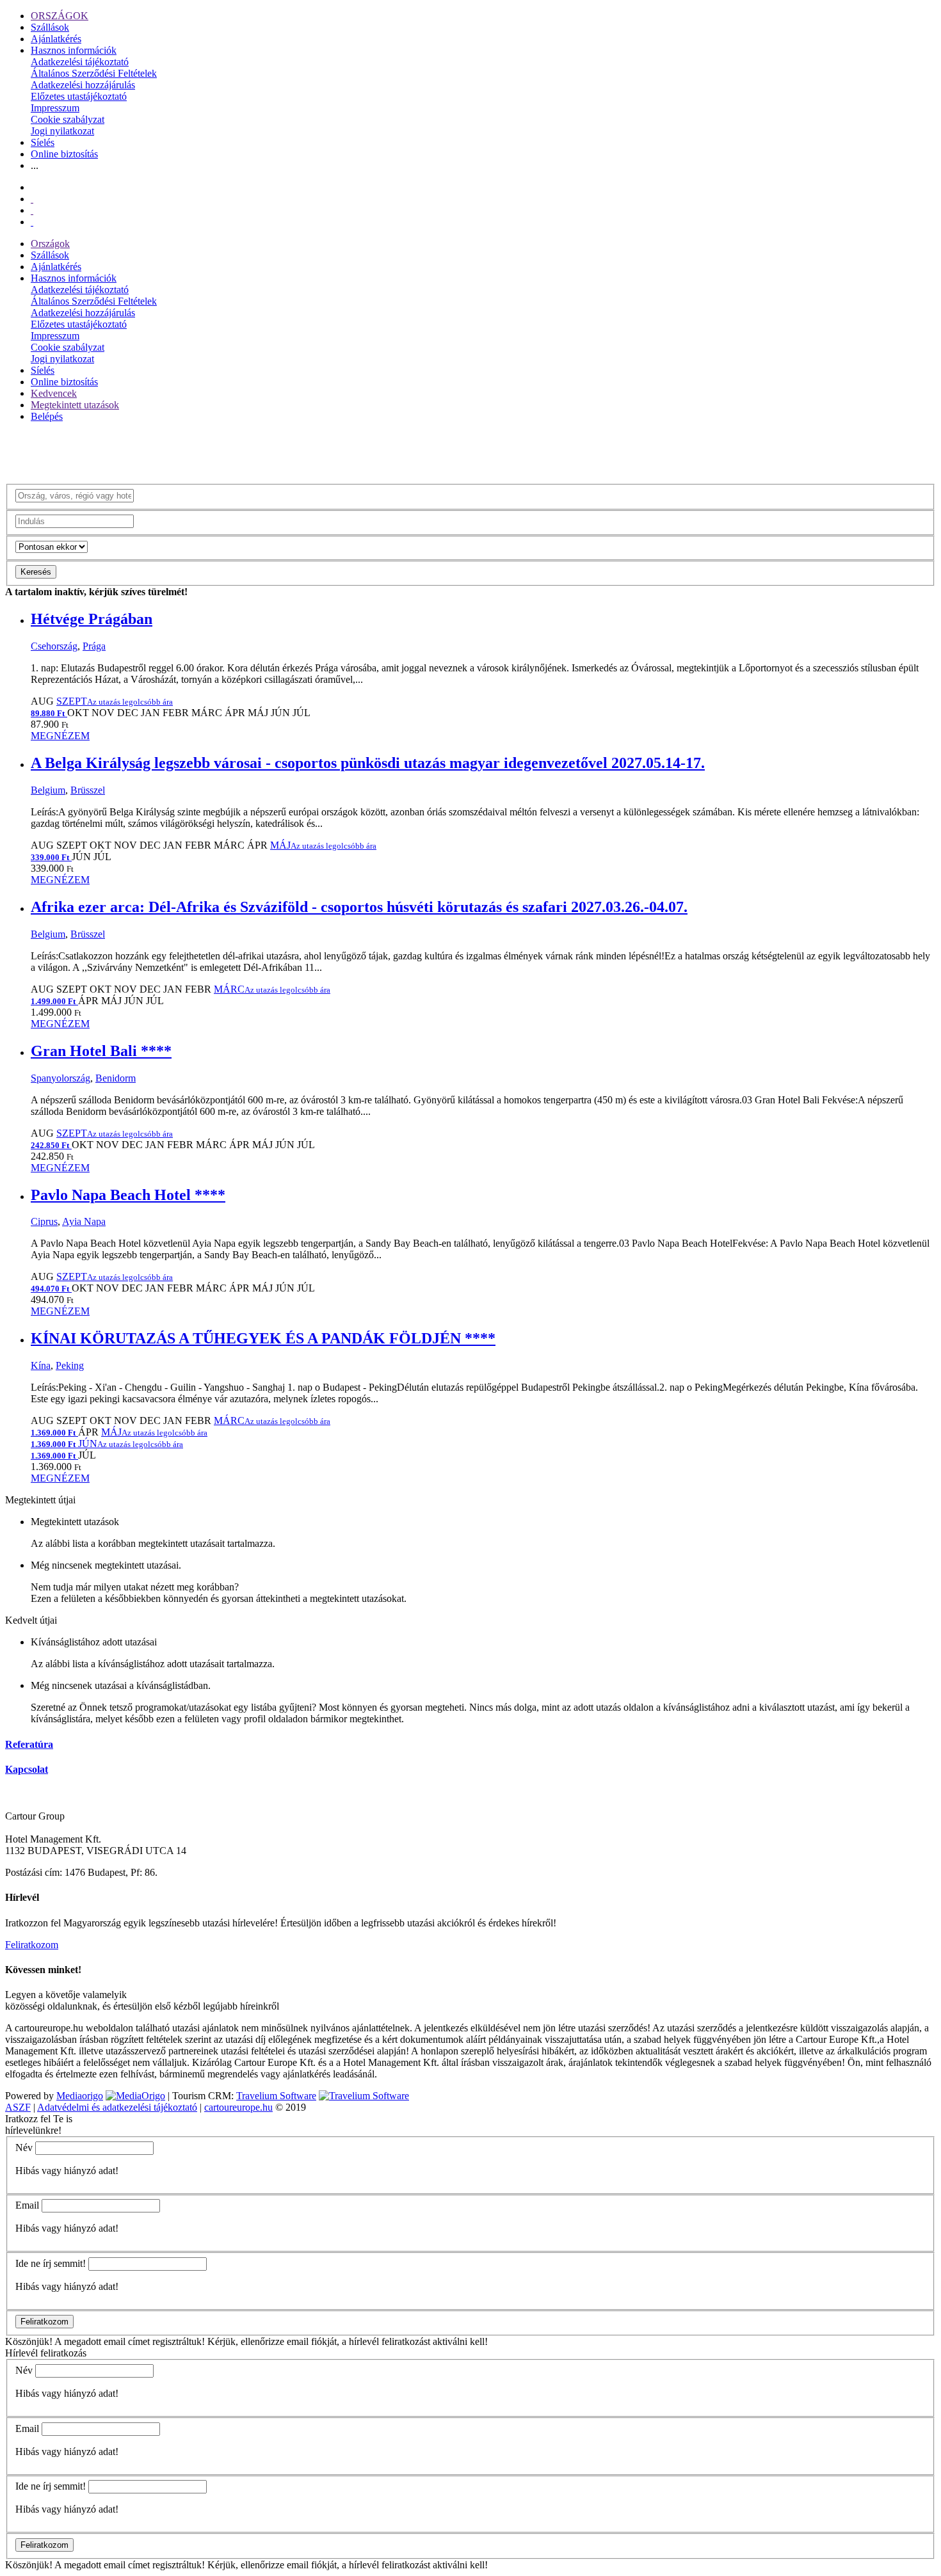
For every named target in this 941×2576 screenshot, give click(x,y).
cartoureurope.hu (238, 2107)
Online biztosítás (64, 154)
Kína (41, 1365)
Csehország (54, 646)
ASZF (18, 2107)
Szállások (50, 27)
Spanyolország (60, 1078)
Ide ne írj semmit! (51, 2263)
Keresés (36, 572)
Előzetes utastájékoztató (79, 96)
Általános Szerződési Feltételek (94, 73)
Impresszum (55, 108)
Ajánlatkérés (56, 39)
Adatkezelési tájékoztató (80, 62)
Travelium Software (276, 2096)
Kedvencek (54, 393)
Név (24, 2148)
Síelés (43, 142)
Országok (50, 244)
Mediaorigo (80, 2096)
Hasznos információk (74, 50)
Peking (70, 1365)
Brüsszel (88, 790)
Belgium (48, 790)
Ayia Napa (84, 1221)
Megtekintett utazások (75, 405)
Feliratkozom (32, 1945)
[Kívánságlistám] (32, 199)
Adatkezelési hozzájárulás (83, 85)
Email (27, 2205)
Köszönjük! (29, 2341)
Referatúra (29, 1744)
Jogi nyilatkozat (62, 131)
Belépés (47, 416)
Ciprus (44, 1221)
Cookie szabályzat (68, 119)
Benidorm (116, 1078)
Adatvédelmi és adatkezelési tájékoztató (117, 2107)
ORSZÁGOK (60, 16)
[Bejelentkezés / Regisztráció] (32, 222)
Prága (94, 646)
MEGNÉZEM (60, 736)
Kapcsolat (27, 1769)
